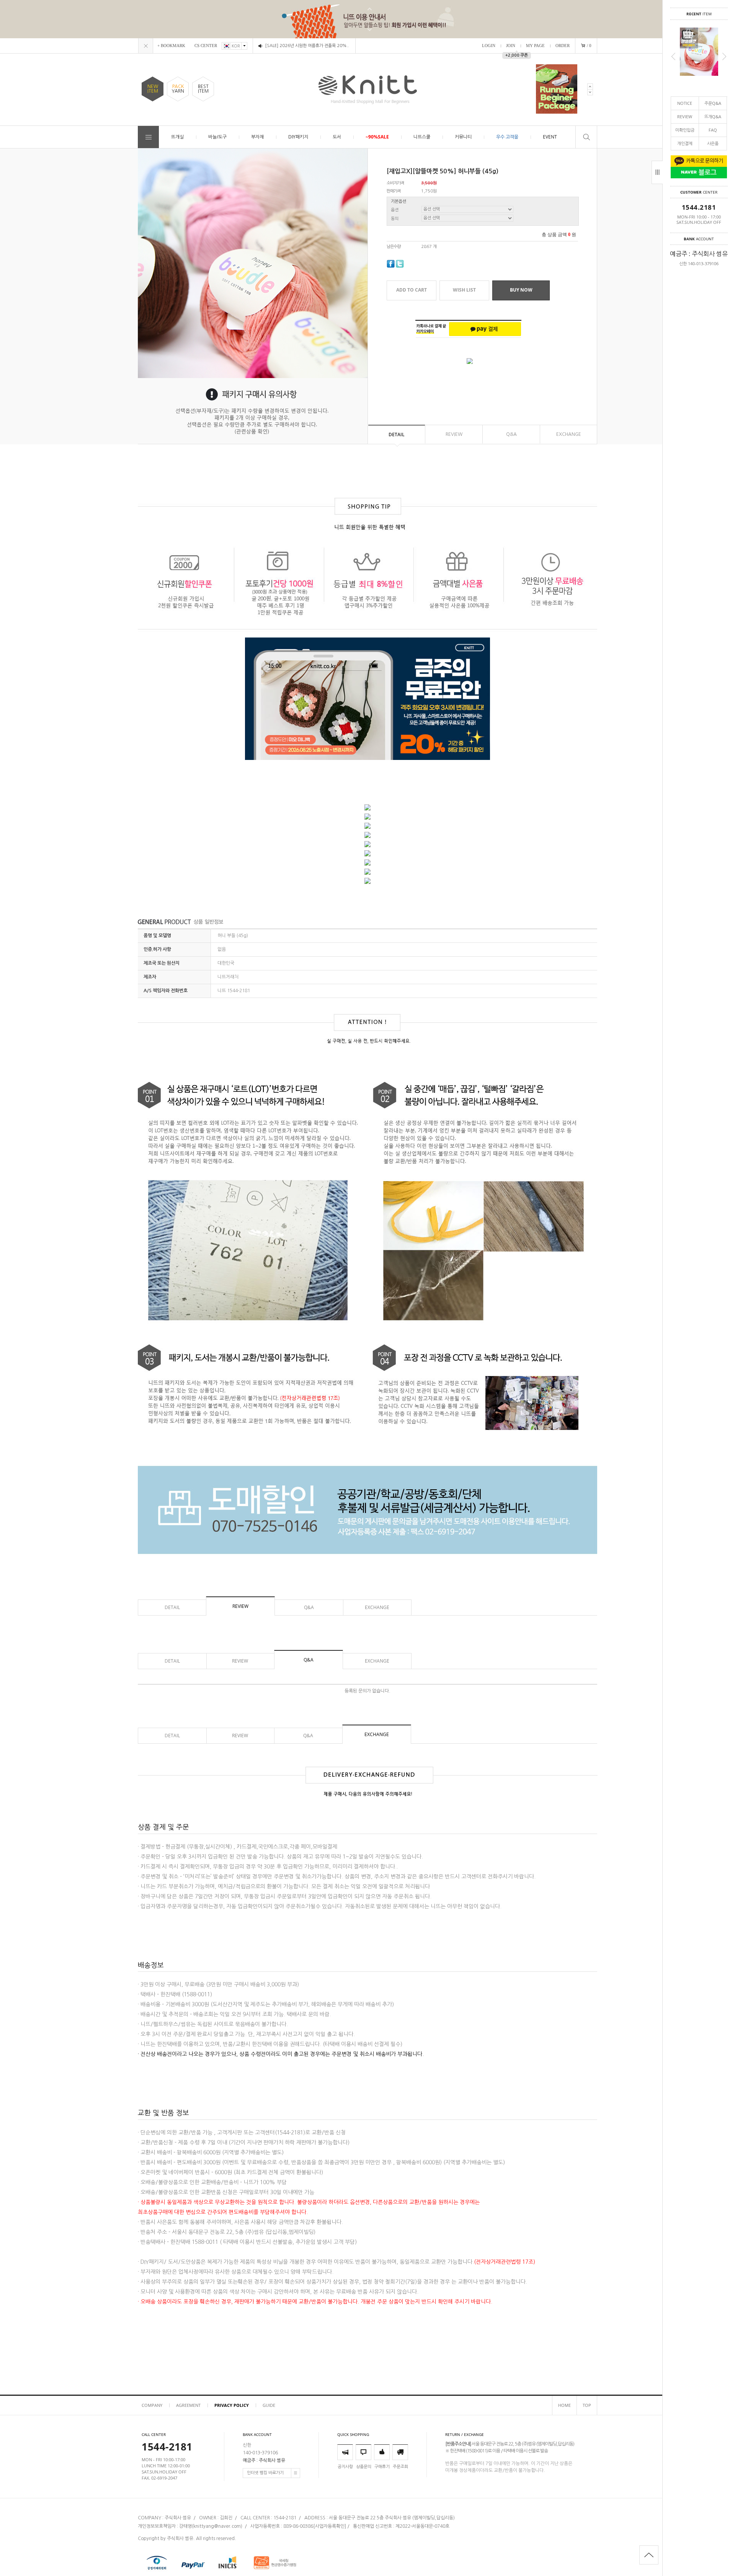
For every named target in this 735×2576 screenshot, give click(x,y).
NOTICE (685, 103)
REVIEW (685, 117)
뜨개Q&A (713, 117)
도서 (337, 137)
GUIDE (269, 2405)
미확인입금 (685, 130)
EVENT (550, 137)
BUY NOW (521, 290)
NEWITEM (153, 89)
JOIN (511, 46)
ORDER (563, 46)
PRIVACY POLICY (232, 2405)
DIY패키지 (298, 137)
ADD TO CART (412, 290)
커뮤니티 (463, 137)
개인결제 (685, 143)
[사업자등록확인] (330, 2526)
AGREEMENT (188, 2405)
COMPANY (152, 2405)
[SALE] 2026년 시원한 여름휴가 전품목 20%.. (307, 46)
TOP (587, 2405)
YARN (178, 89)
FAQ (713, 130)
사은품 (713, 143)
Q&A (511, 434)
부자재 (257, 137)
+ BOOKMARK (171, 46)
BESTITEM (203, 89)
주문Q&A (713, 103)
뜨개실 (177, 137)
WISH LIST (464, 290)
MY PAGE (535, 46)
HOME (564, 2405)
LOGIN (489, 46)
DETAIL (397, 434)
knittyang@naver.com (217, 2526)
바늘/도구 (217, 137)
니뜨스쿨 (422, 137)
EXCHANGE (569, 434)
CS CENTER (206, 46)
